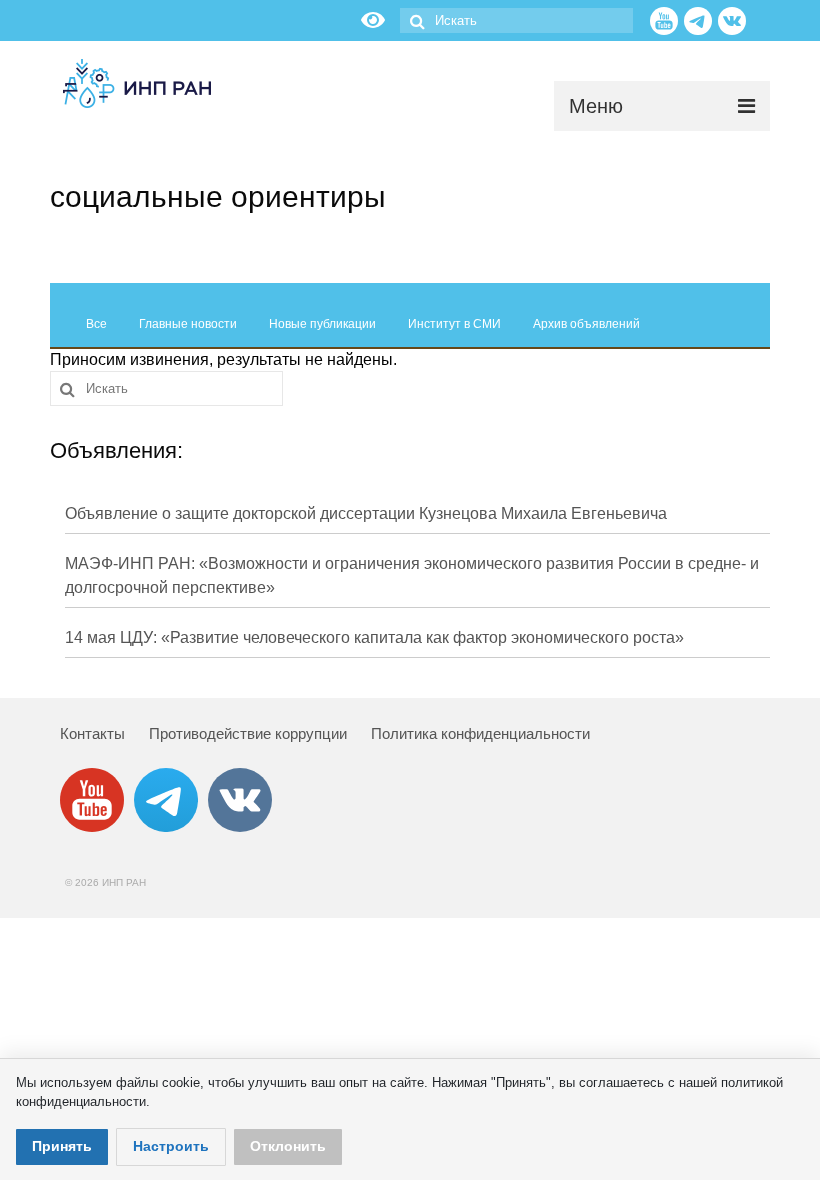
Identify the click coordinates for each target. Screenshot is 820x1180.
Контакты (92, 733)
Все (96, 324)
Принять (62, 1146)
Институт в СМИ (454, 324)
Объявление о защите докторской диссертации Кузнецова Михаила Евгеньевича (366, 513)
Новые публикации (322, 324)
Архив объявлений (586, 324)
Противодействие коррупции (248, 733)
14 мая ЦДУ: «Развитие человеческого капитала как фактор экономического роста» (374, 637)
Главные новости (188, 324)
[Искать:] (516, 20)
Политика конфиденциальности (480, 733)
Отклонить (288, 1146)
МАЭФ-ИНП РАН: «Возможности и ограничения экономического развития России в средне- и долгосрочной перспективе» (412, 575)
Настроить (171, 1146)
